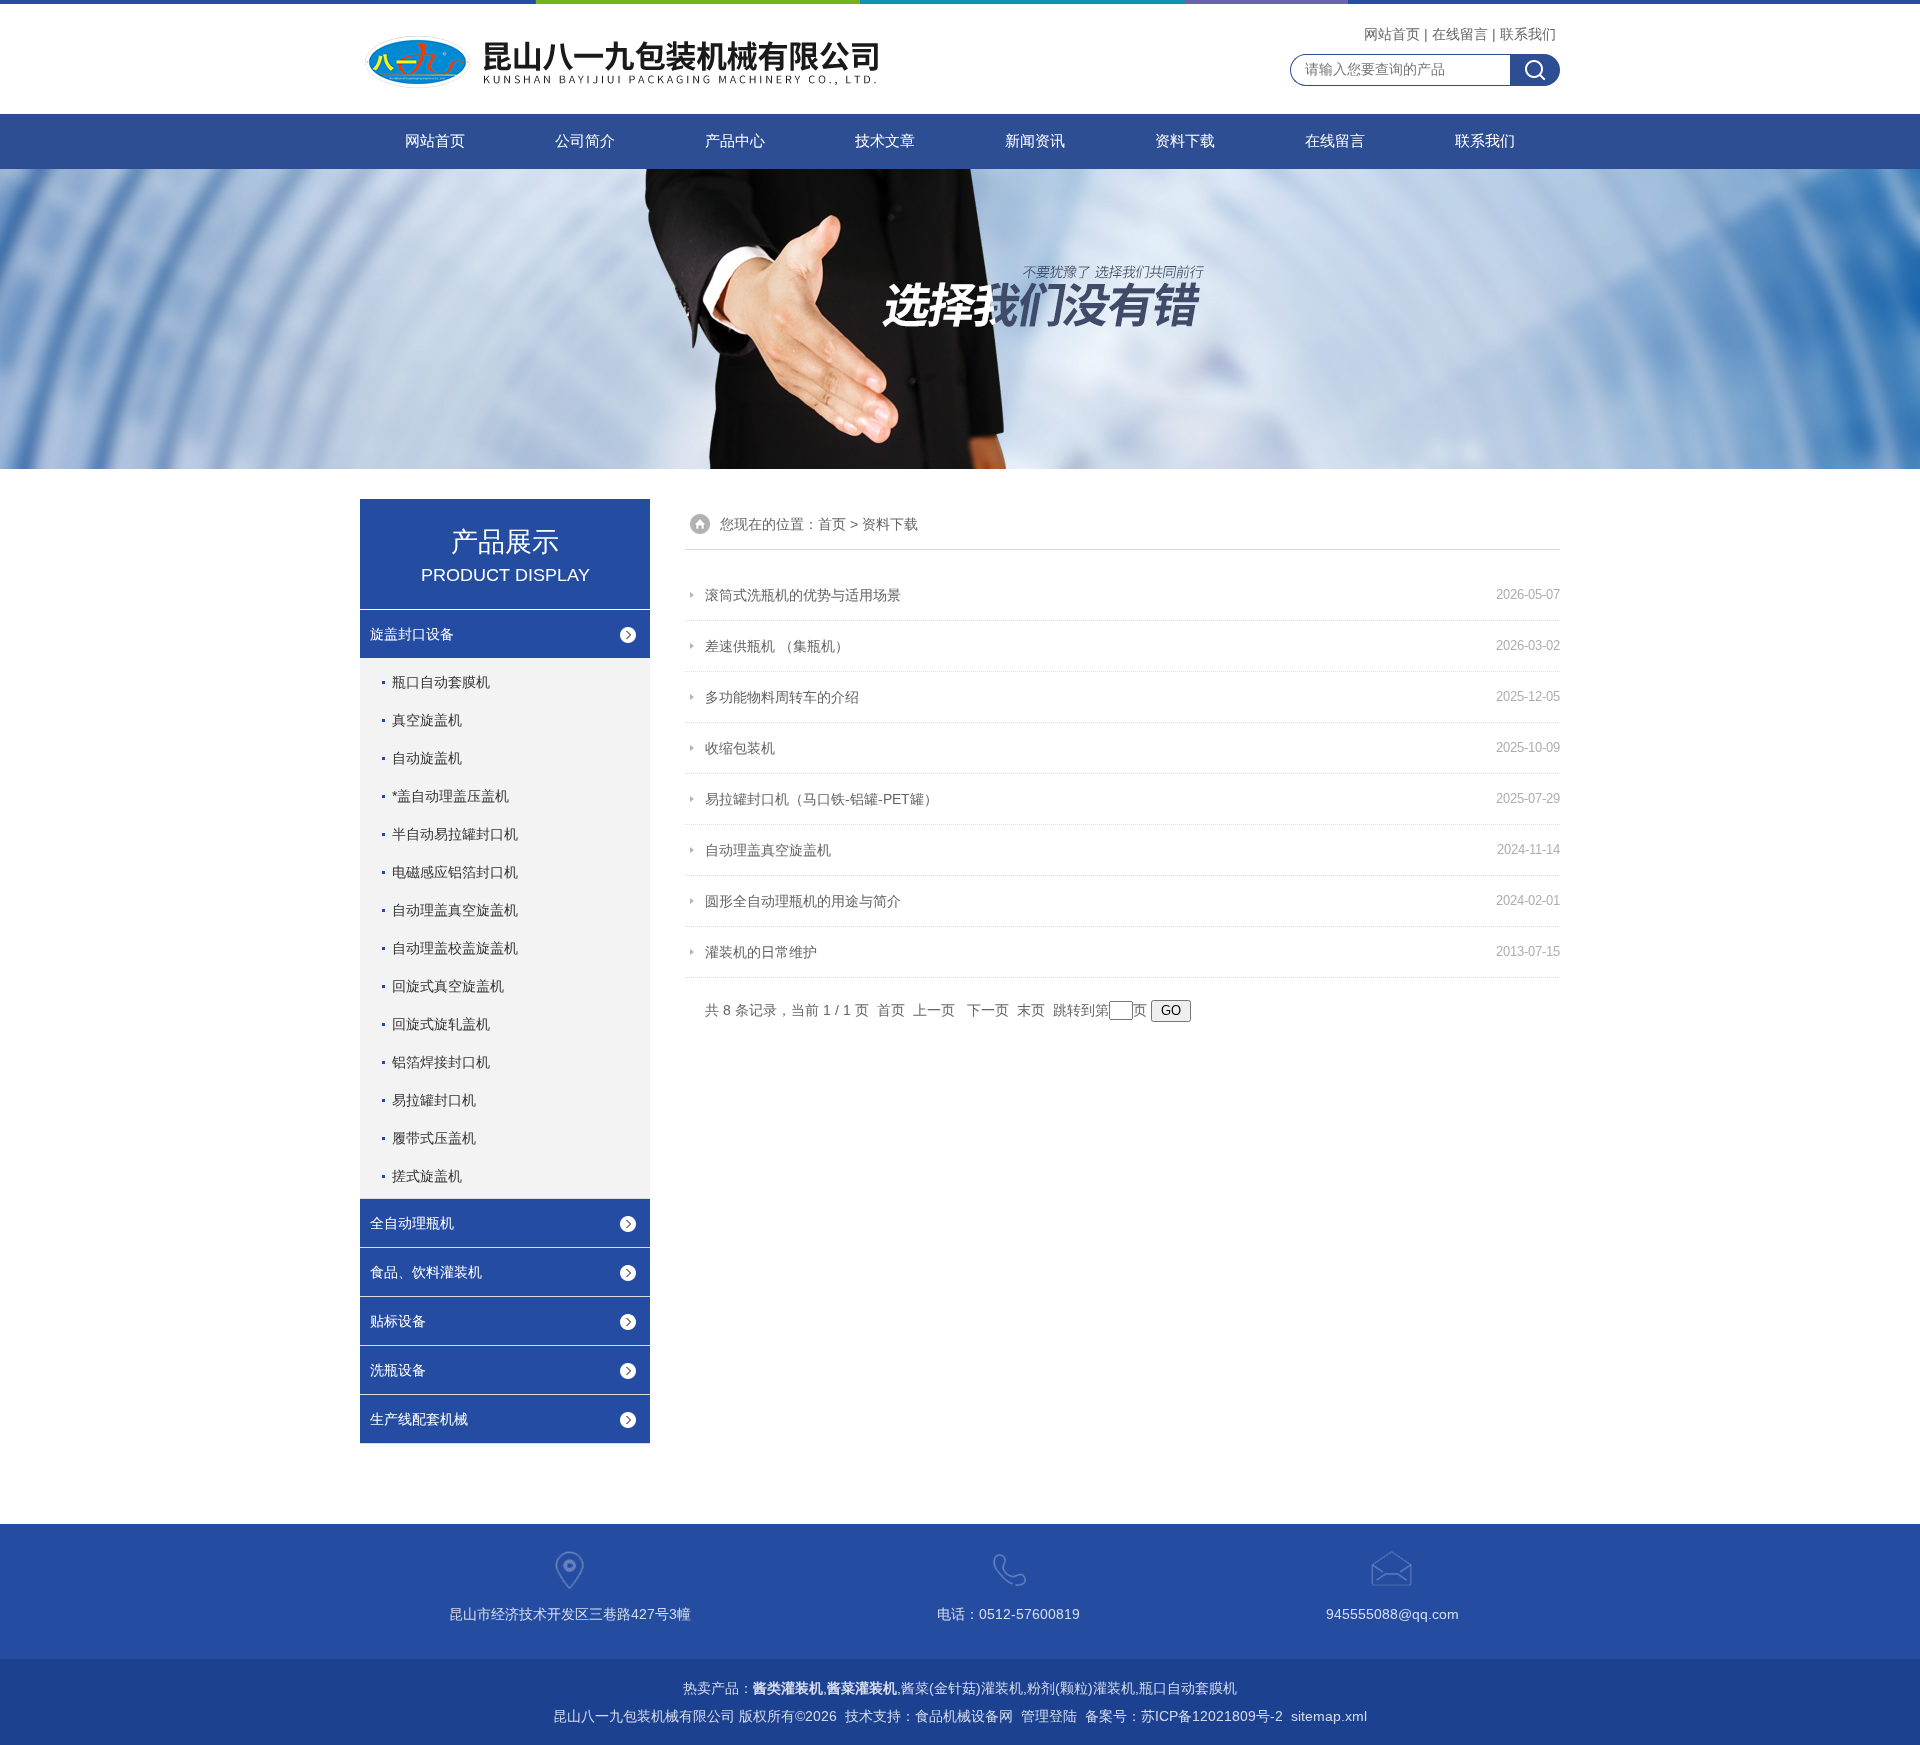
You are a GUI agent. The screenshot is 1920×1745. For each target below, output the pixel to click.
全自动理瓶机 (412, 1223)
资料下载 (1185, 141)
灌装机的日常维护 (761, 952)
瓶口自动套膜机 (441, 682)
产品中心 (735, 141)
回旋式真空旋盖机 (448, 986)
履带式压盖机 (434, 1138)
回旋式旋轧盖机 (441, 1024)
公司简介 (585, 141)
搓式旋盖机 (427, 1176)
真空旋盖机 (427, 720)
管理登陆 (1049, 1716)
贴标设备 (398, 1321)
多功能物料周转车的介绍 (782, 697)
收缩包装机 (740, 748)
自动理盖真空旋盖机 (455, 910)
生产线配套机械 (419, 1419)
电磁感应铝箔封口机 (455, 872)
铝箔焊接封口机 (441, 1062)
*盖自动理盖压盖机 (450, 796)
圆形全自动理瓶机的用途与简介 (803, 901)
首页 (832, 524)
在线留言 (1460, 34)
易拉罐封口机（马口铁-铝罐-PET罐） (821, 799)
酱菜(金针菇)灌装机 (962, 1688)
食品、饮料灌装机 (426, 1272)
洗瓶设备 (398, 1370)
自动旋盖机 (427, 758)
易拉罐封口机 (434, 1100)
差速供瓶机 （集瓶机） (777, 646)
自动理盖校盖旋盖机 (455, 948)
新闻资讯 (1035, 141)
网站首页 (1392, 34)
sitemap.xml (1329, 1716)
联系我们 (1528, 34)
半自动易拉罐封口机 (455, 834)
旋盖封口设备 (412, 634)
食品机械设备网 (964, 1716)
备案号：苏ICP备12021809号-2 (1184, 1716)
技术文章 (885, 141)
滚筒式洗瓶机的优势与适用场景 (803, 595)
